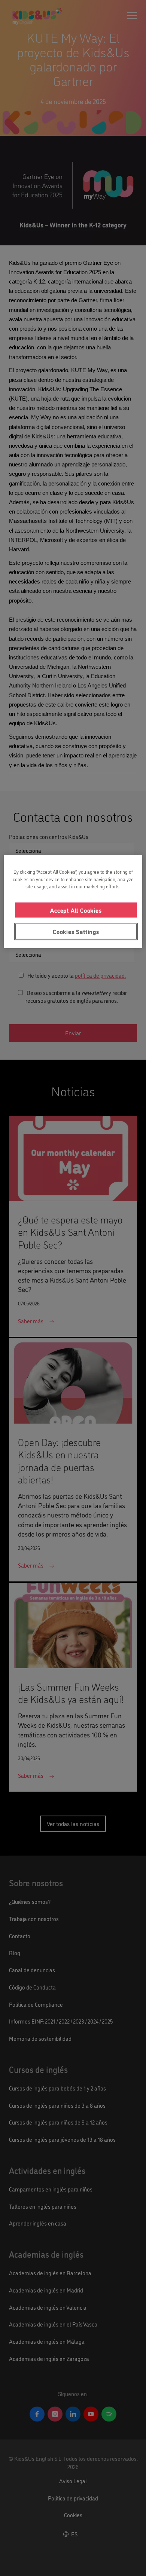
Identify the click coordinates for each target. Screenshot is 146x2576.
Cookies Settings (76, 931)
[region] (73, 901)
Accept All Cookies (76, 910)
